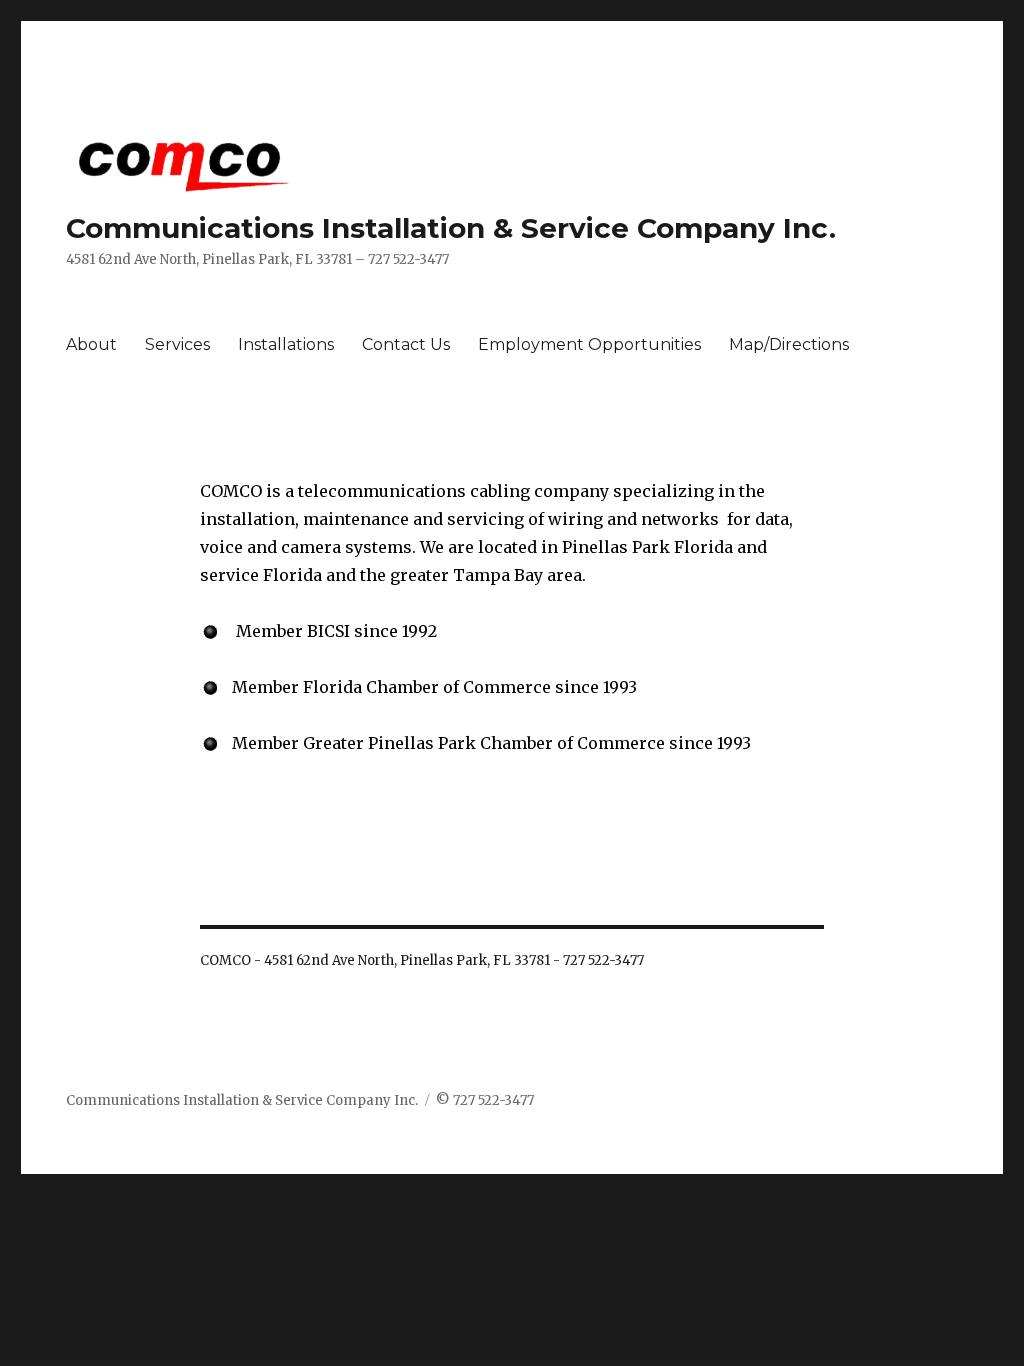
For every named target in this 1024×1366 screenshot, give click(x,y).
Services (177, 344)
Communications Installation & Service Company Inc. (451, 228)
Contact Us (406, 344)
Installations (286, 344)
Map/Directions (789, 344)
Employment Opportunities (589, 344)
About (91, 344)
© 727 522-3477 (485, 1100)
